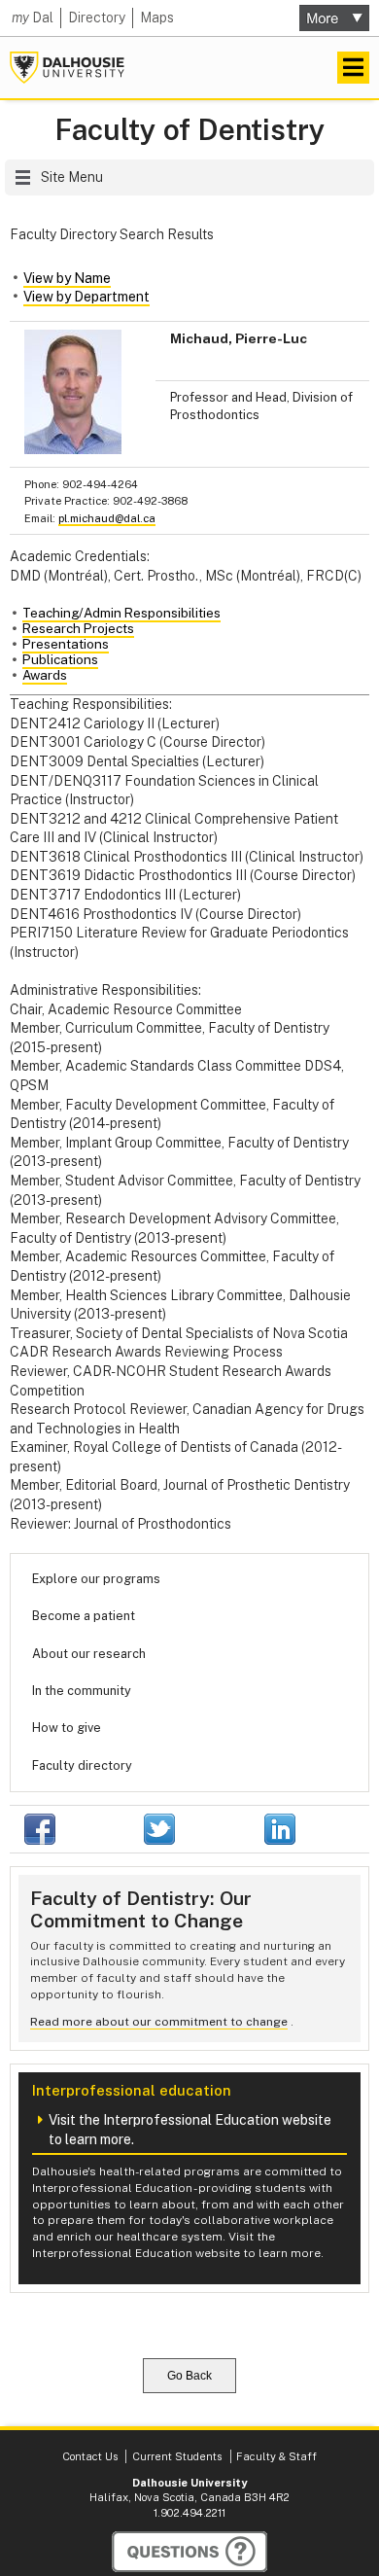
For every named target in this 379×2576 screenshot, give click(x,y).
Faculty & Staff (276, 2456)
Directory (97, 18)
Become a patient (84, 1616)
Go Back (189, 2376)
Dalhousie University (67, 68)
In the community (82, 1691)
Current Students (177, 2456)
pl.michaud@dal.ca (107, 518)
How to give (67, 1728)
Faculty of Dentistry (190, 130)
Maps (157, 18)
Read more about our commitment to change (159, 2022)
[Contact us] (189, 2552)
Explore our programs (96, 1579)
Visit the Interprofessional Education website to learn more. (190, 2130)
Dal (33, 18)
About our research (89, 1654)
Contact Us (90, 2456)
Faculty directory (82, 1765)
